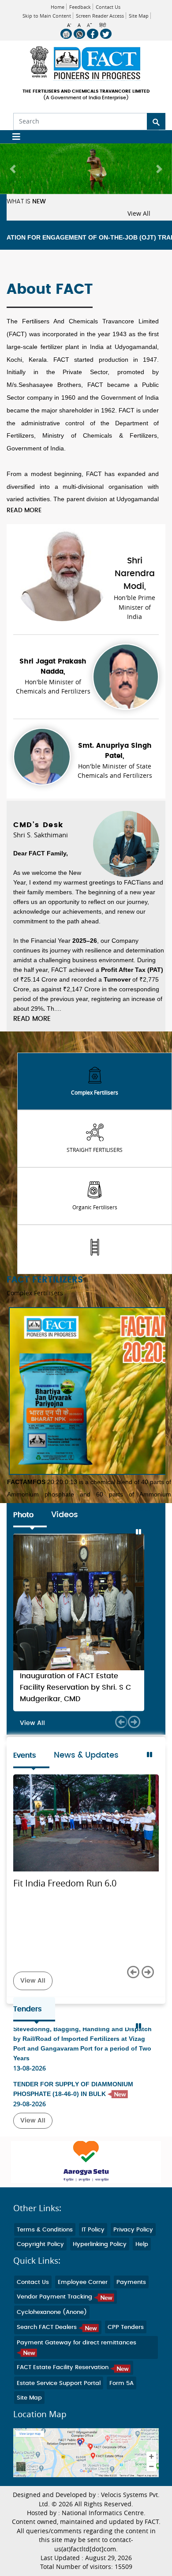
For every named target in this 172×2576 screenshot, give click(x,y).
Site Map (139, 16)
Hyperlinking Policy (100, 2267)
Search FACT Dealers (48, 2350)
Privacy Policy (133, 2253)
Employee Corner (83, 2305)
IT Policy (93, 2253)
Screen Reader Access (100, 16)
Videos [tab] (65, 1515)
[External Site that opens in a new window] (86, 2185)
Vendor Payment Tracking (55, 2320)
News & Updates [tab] (86, 1778)
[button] (13, 169)
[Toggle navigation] (13, 137)
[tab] (95, 1081)
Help (142, 2267)
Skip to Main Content (47, 16)
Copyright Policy (40, 2267)
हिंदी (103, 25)
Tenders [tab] (28, 2032)
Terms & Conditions (45, 2253)
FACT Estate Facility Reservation (64, 2390)
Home (58, 7)
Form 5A (122, 2406)
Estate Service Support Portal (59, 2406)
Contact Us (108, 7)
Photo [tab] (23, 1515)
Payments (131, 2305)
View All (139, 214)
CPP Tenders (126, 2350)
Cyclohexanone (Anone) (52, 2335)
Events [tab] (25, 1778)
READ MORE (24, 510)
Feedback (80, 7)
